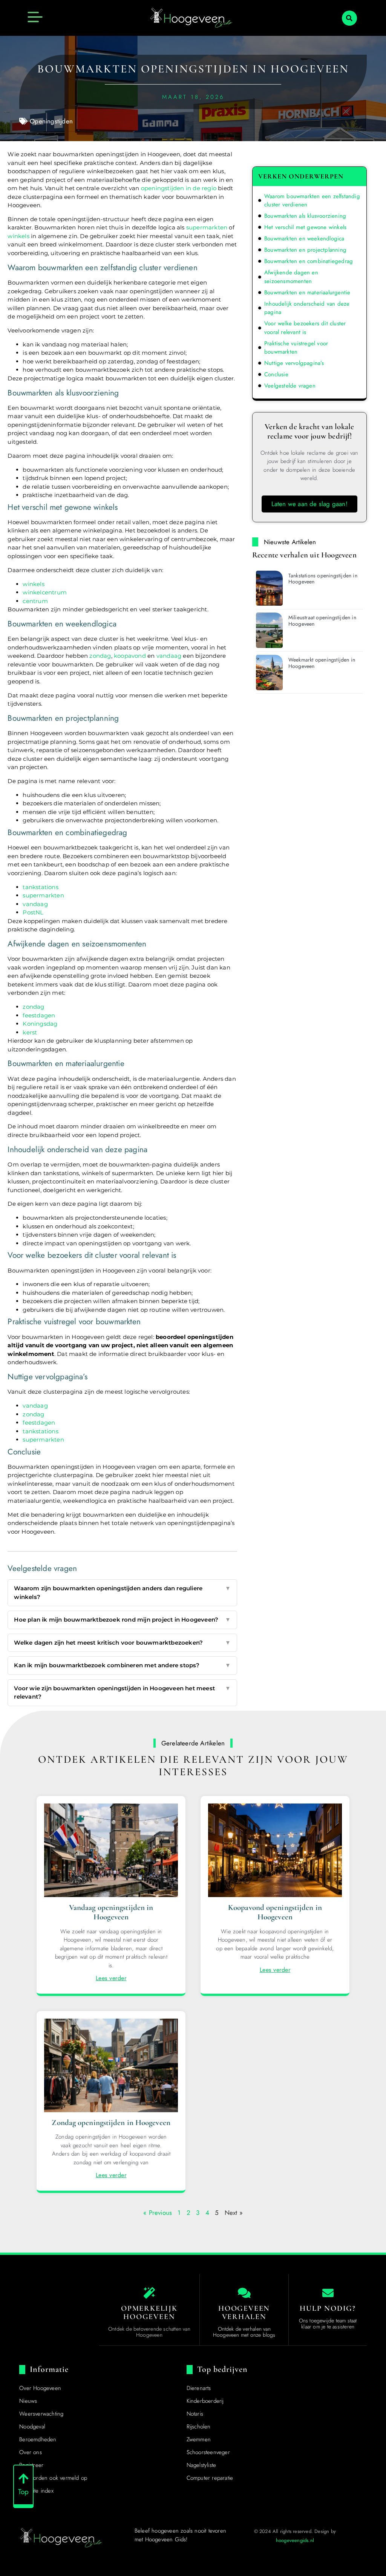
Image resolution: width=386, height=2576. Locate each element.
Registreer (31, 2465)
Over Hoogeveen (40, 2388)
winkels (18, 236)
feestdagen (39, 1015)
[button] (349, 18)
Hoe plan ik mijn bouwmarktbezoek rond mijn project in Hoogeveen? (122, 1620)
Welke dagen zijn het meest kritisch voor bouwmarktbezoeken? (122, 1643)
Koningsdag (40, 1024)
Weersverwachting (41, 2414)
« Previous (158, 2213)
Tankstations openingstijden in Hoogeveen (323, 579)
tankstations (40, 887)
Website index (36, 2491)
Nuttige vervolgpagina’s (294, 363)
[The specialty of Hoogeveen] (149, 2293)
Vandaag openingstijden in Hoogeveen (111, 1912)
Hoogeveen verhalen (244, 2313)
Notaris (195, 2414)
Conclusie (276, 374)
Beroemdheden (38, 2439)
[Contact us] (328, 2293)
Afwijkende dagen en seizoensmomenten (291, 277)
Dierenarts (199, 2388)
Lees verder (111, 1978)
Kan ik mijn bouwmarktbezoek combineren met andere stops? (122, 1665)
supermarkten (207, 227)
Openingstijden (51, 121)
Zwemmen (199, 2439)
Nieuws (28, 2401)
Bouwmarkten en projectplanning (305, 250)
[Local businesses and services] (244, 2293)
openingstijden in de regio (179, 188)
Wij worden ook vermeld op (53, 2478)
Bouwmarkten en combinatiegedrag (309, 261)
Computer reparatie (210, 2478)
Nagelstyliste (201, 2465)
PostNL (33, 912)
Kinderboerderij (205, 2401)
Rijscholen (199, 2427)
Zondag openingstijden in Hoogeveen (111, 2123)
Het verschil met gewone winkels (305, 227)
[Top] (23, 2479)
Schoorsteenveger (208, 2452)
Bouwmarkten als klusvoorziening (305, 216)
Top (24, 2492)
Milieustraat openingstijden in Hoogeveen (322, 621)
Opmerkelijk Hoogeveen (149, 2313)
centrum (35, 601)
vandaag (169, 656)
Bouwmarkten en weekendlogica (304, 239)
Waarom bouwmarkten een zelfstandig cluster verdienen (312, 201)
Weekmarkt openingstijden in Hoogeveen (322, 663)
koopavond (130, 656)
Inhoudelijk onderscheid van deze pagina (307, 308)
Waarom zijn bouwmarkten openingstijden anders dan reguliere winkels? (122, 1593)
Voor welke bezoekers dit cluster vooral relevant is (305, 328)
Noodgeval (32, 2427)
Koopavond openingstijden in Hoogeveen (275, 1912)
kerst (30, 1032)
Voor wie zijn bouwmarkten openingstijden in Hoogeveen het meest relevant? (122, 1693)
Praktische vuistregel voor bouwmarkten (296, 348)
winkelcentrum (45, 592)
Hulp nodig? (328, 2308)
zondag (100, 656)
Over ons (31, 2452)
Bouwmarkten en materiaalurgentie (307, 292)
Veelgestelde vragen (290, 386)
